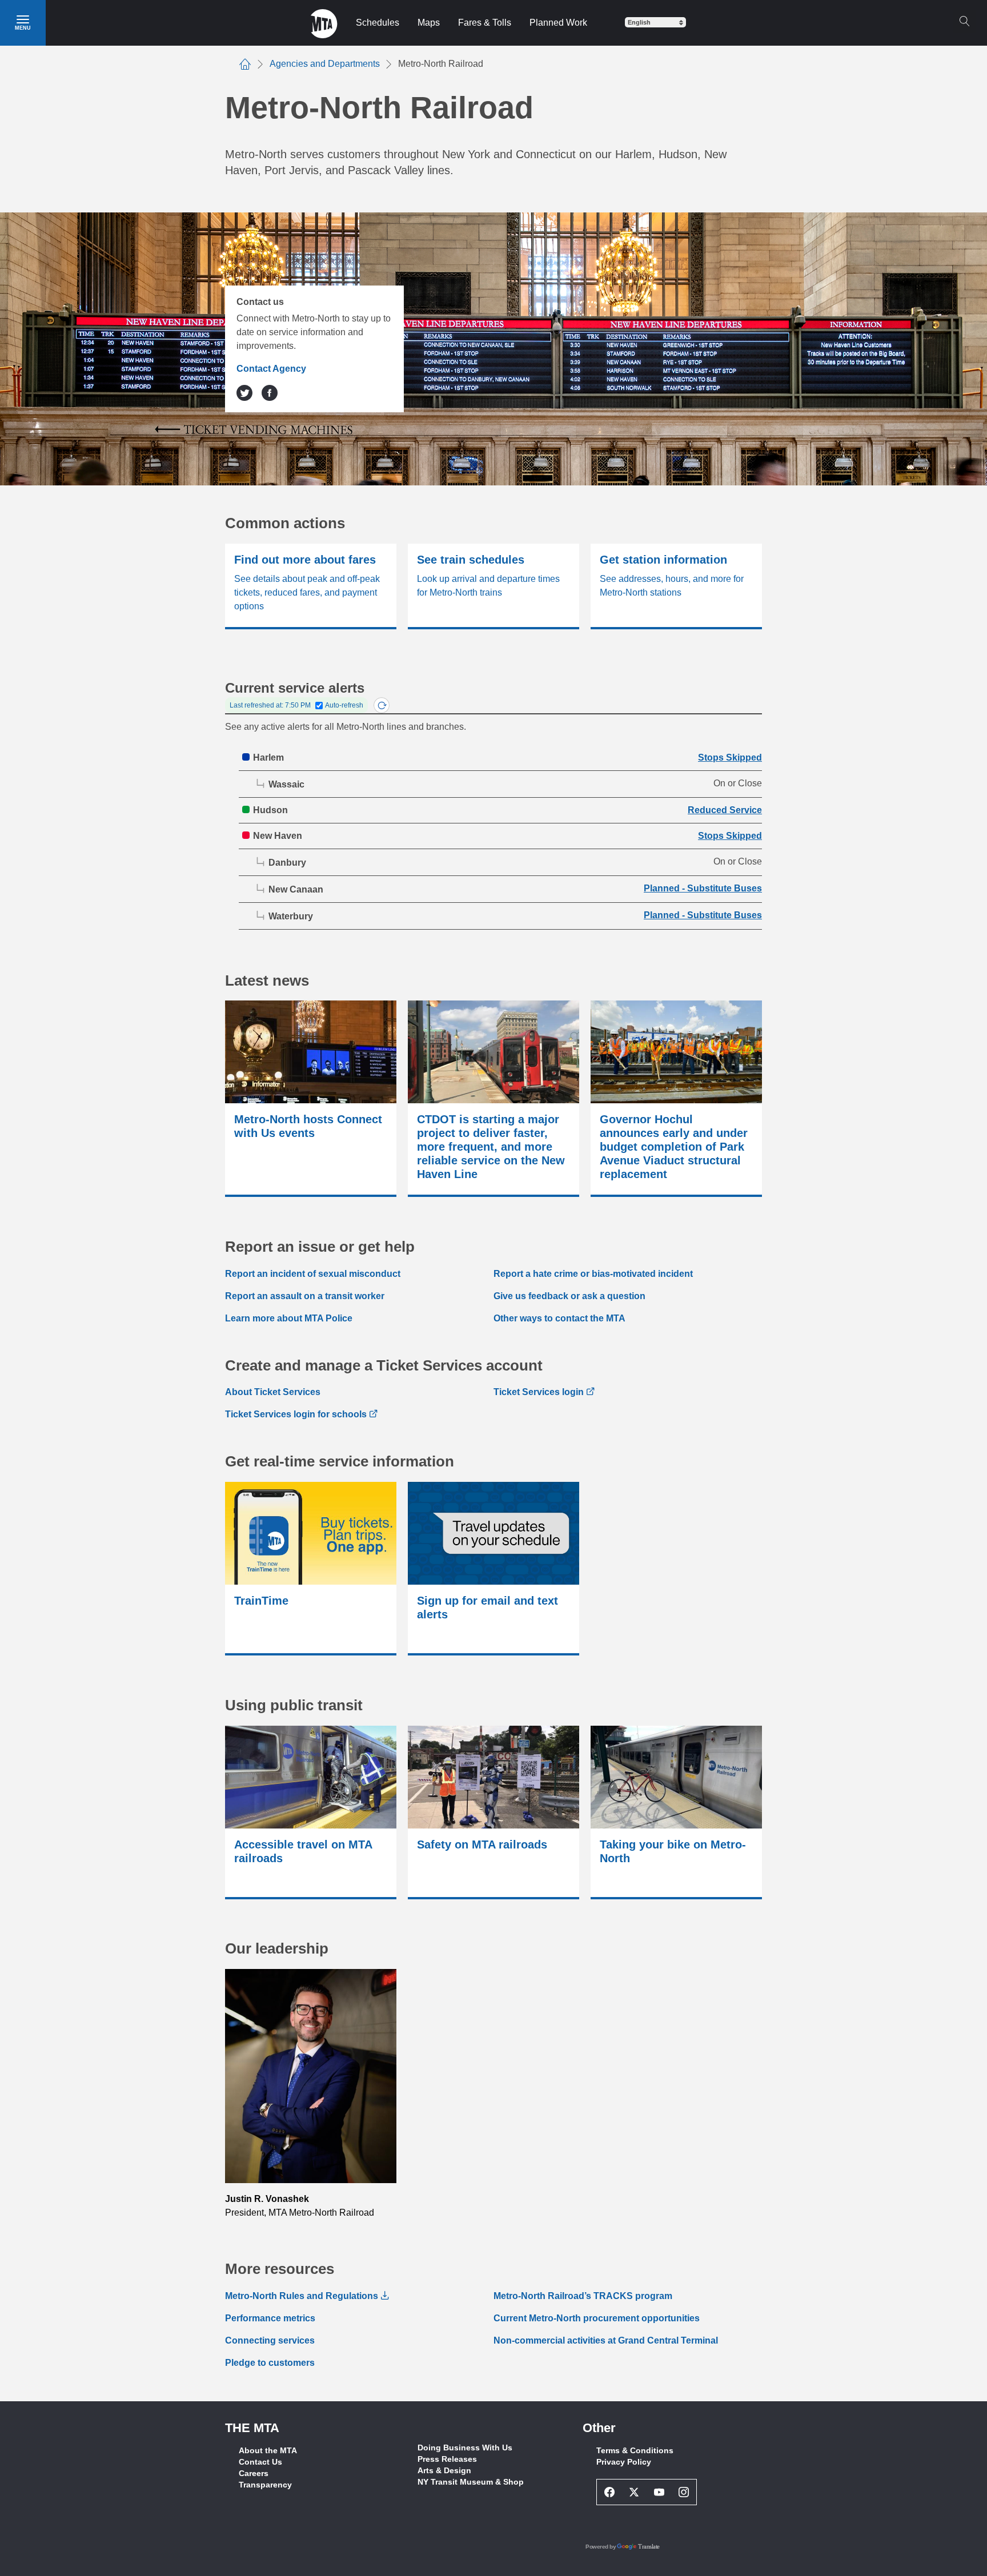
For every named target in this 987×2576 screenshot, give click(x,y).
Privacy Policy (624, 2462)
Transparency (265, 2485)
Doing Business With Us (465, 2448)
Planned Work (558, 23)
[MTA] (324, 23)
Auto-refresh (344, 705)
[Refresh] (382, 705)
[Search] (964, 21)
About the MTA (268, 2450)
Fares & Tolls (485, 23)
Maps (429, 23)
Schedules (378, 23)
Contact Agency (271, 369)
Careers (254, 2473)
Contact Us (260, 2462)
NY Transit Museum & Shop (471, 2482)
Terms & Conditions (635, 2450)
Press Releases (447, 2459)
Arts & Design (444, 2470)
